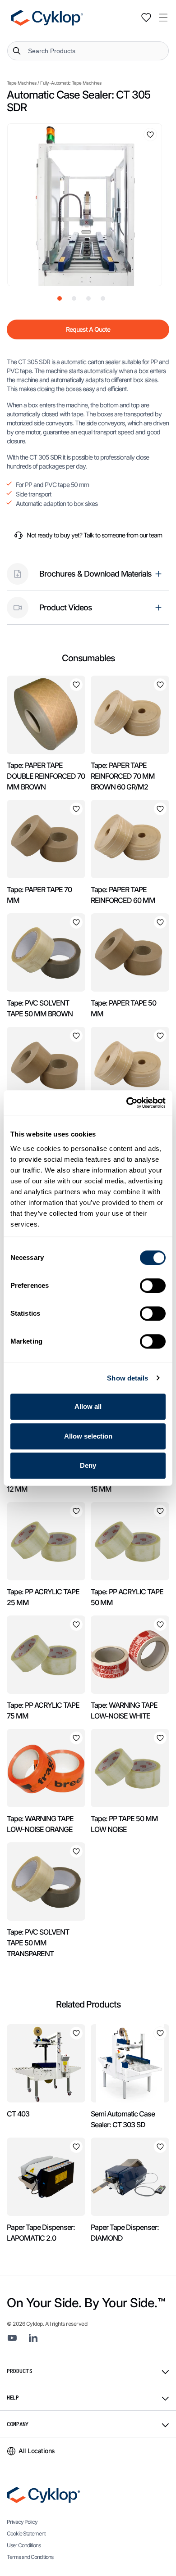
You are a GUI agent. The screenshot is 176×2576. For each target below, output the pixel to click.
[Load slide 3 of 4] (88, 298)
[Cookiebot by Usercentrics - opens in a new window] (127, 1103)
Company (18, 2424)
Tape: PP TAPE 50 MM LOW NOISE (124, 1824)
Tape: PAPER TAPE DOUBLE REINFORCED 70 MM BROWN (46, 776)
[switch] (153, 1286)
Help (13, 2397)
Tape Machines (22, 83)
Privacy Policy (22, 2522)
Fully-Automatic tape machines (71, 83)
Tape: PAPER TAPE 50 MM (123, 1008)
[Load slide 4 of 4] (103, 298)
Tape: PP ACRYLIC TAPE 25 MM (43, 1597)
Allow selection (88, 1436)
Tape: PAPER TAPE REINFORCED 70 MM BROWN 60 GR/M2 (123, 776)
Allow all (88, 1406)
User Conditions (24, 2545)
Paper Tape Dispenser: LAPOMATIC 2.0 (41, 2233)
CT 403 (18, 2114)
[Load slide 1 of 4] (60, 298)
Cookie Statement (26, 2533)
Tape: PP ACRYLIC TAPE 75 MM (43, 1710)
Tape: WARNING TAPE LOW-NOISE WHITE (124, 1710)
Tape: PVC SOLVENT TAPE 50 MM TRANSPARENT (38, 1943)
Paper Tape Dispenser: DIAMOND (125, 2233)
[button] (163, 18)
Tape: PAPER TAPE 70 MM (39, 895)
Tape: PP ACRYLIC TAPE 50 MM (127, 1597)
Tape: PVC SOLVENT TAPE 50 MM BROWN (40, 1008)
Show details (127, 1378)
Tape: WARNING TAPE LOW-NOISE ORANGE (40, 1824)
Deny (88, 1465)
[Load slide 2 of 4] (74, 298)
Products (20, 2371)
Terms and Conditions (30, 2557)
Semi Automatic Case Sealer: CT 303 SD (123, 2119)
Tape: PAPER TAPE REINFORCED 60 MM (123, 895)
